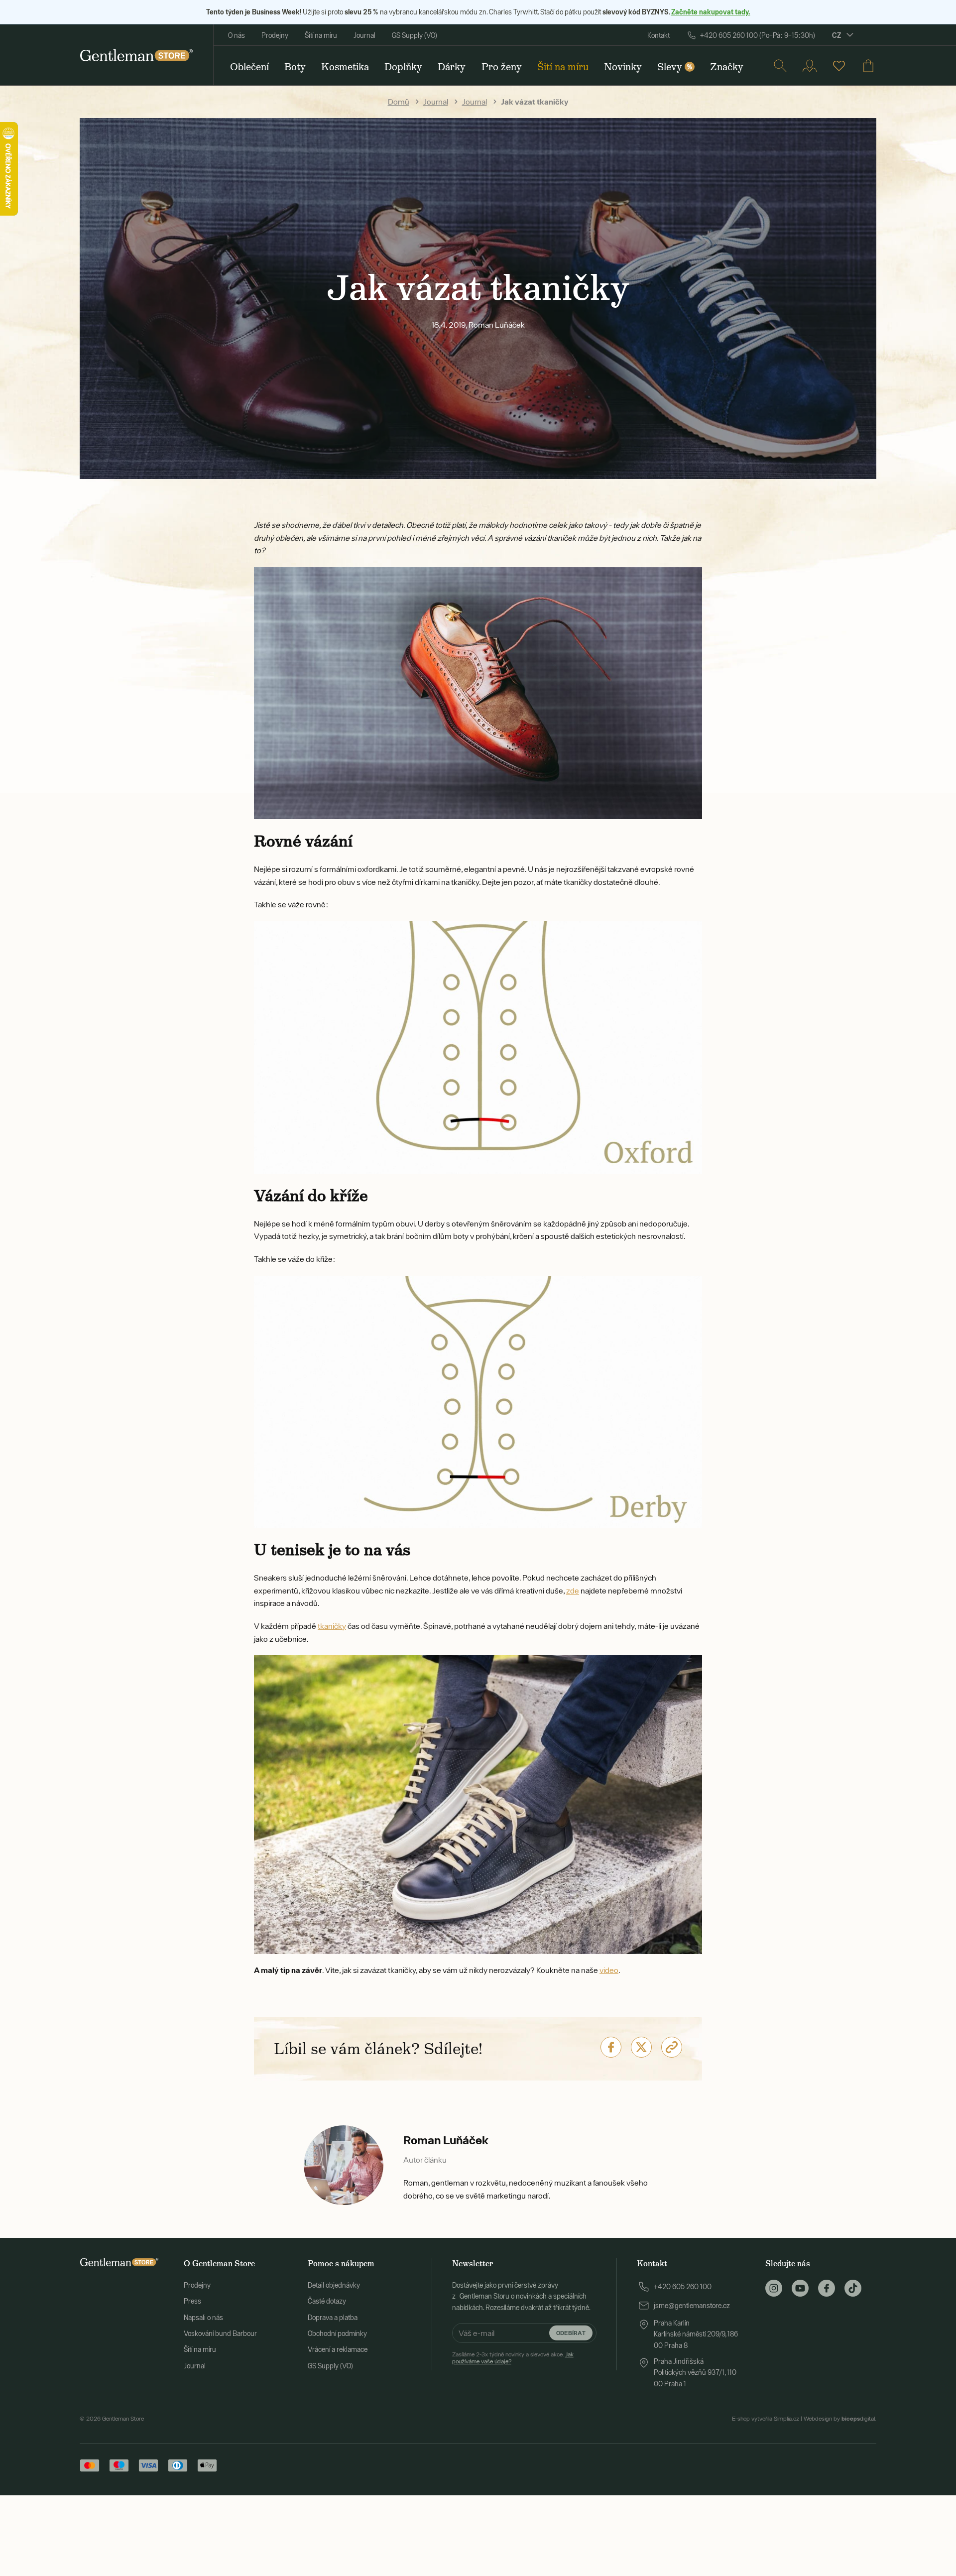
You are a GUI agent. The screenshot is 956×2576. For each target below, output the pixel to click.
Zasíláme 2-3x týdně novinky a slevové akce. (513, 2358)
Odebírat (571, 2333)
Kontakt (658, 35)
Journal (364, 35)
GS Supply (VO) (415, 35)
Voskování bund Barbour (220, 2333)
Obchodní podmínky (337, 2333)
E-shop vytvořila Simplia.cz (766, 2419)
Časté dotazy (327, 2301)
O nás (237, 35)
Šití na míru (321, 35)
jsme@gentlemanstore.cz (692, 2306)
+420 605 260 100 (683, 2287)
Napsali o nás (203, 2318)
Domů (399, 102)
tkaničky (332, 1626)
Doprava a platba (333, 2318)
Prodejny (275, 35)
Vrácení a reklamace (338, 2349)
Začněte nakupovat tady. (711, 12)
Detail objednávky (334, 2285)
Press (192, 2301)
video (609, 1970)
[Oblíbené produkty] (839, 66)
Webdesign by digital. (840, 2419)
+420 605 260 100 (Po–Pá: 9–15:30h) (758, 35)
